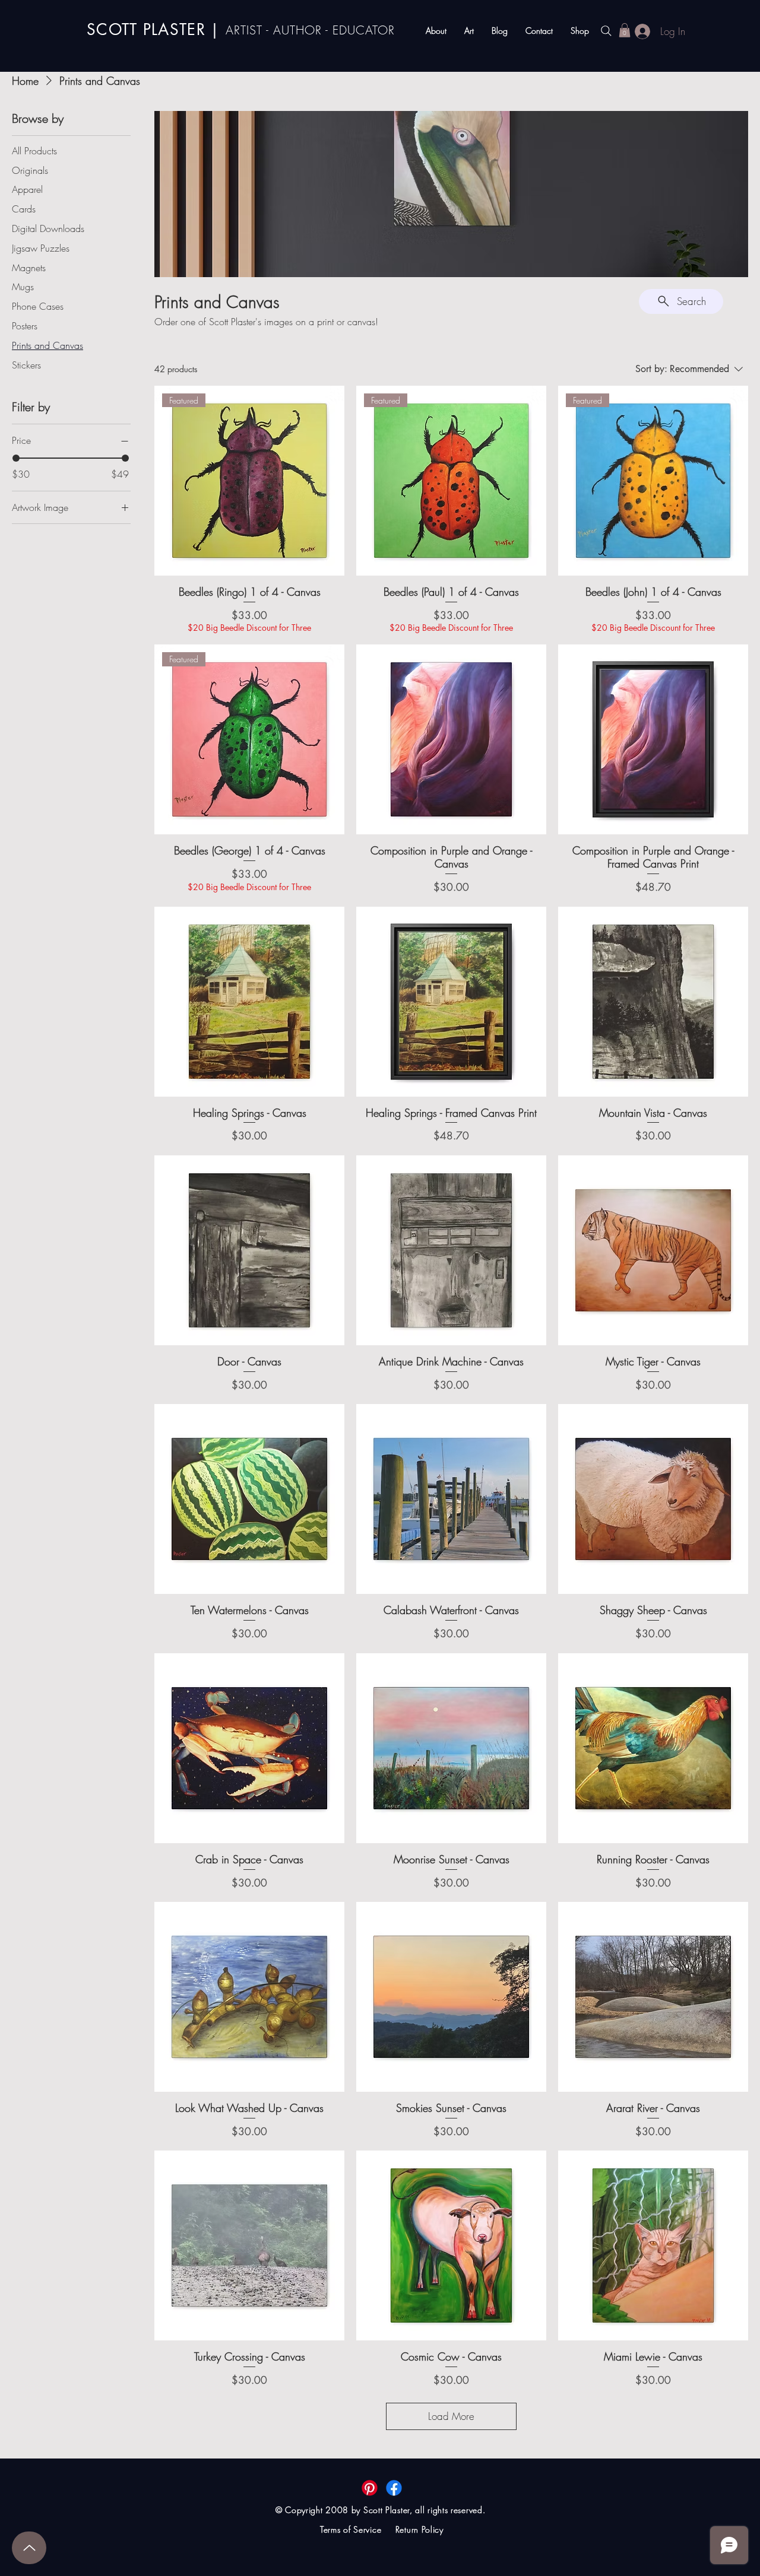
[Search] (606, 31)
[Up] (29, 2548)
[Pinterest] (370, 2488)
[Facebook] (394, 2488)
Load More (451, 2416)
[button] (625, 30)
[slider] (16, 458)
